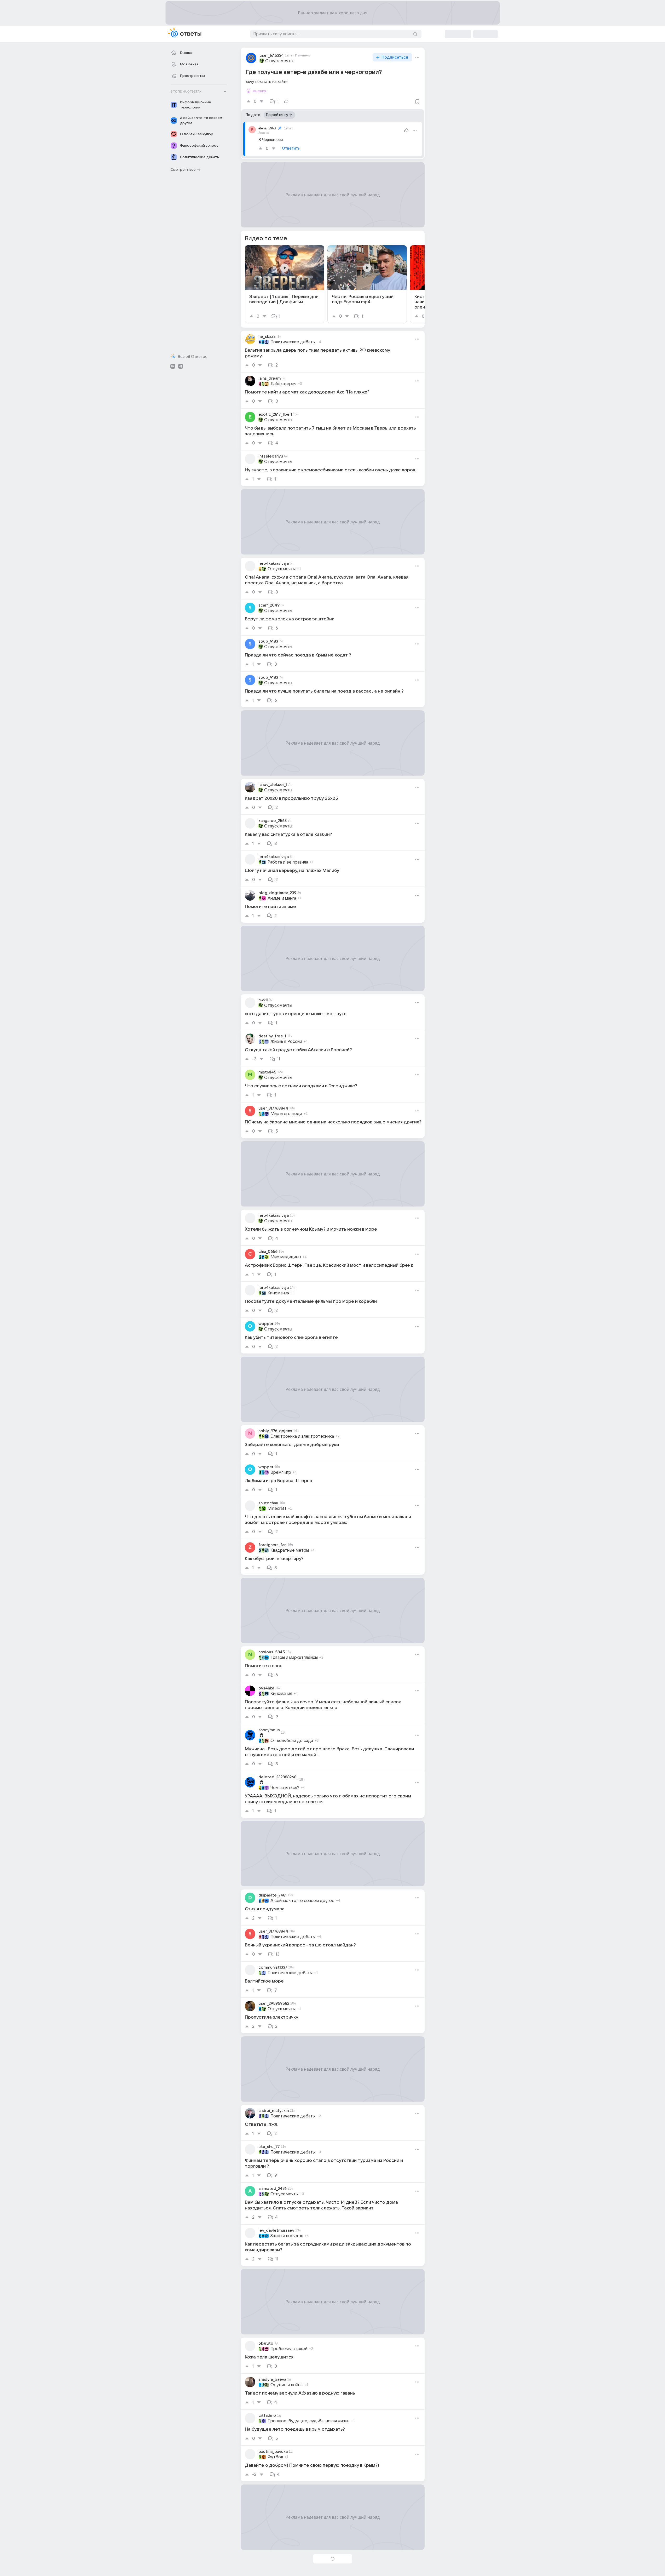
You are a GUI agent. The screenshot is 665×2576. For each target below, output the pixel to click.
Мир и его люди (286, 1114)
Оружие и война (287, 2385)
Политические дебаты (293, 342)
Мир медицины (286, 1257)
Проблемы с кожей (289, 2349)
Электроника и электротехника (302, 1436)
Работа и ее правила (288, 862)
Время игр (281, 1472)
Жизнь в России (286, 1042)
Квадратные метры (290, 1550)
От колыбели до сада (292, 1741)
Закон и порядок (287, 2236)
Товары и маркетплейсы (294, 1658)
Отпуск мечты (279, 61)
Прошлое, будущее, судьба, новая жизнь (308, 2421)
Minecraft (277, 1509)
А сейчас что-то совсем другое (302, 1901)
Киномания (278, 1293)
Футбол (275, 2457)
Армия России (285, 2564)
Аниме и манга (282, 898)
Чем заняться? (285, 1788)
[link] (285, 284)
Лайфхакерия (283, 384)
